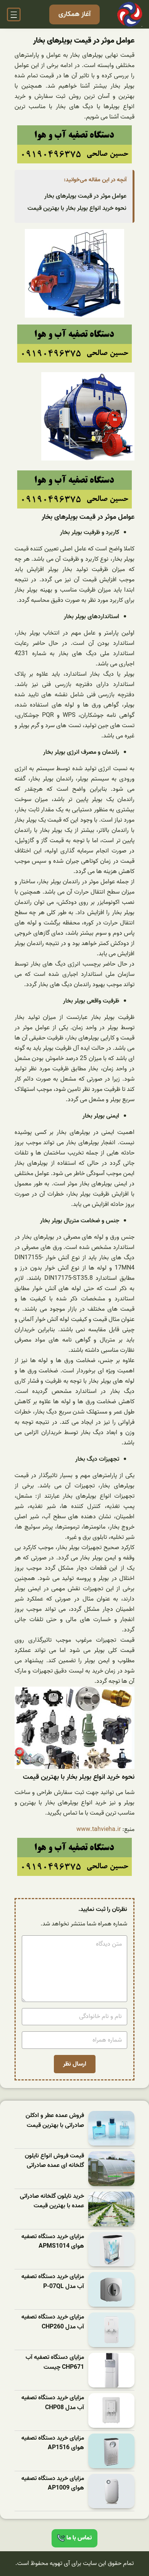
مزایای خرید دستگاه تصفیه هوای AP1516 (53, 2443)
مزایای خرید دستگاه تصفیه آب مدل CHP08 (53, 2403)
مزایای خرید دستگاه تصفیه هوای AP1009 (53, 2484)
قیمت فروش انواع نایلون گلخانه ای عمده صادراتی (54, 2161)
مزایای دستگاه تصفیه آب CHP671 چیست (55, 2363)
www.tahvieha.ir (99, 1829)
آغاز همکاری (74, 14)
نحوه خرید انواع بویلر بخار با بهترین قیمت (77, 208)
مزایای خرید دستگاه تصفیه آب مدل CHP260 (53, 2322)
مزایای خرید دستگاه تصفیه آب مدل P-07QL (53, 2282)
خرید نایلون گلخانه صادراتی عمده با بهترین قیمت (52, 2201)
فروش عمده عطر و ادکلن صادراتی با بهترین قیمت (55, 2121)
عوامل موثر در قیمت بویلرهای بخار (85, 196)
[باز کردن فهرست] (14, 14)
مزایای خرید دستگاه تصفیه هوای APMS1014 (53, 2242)
